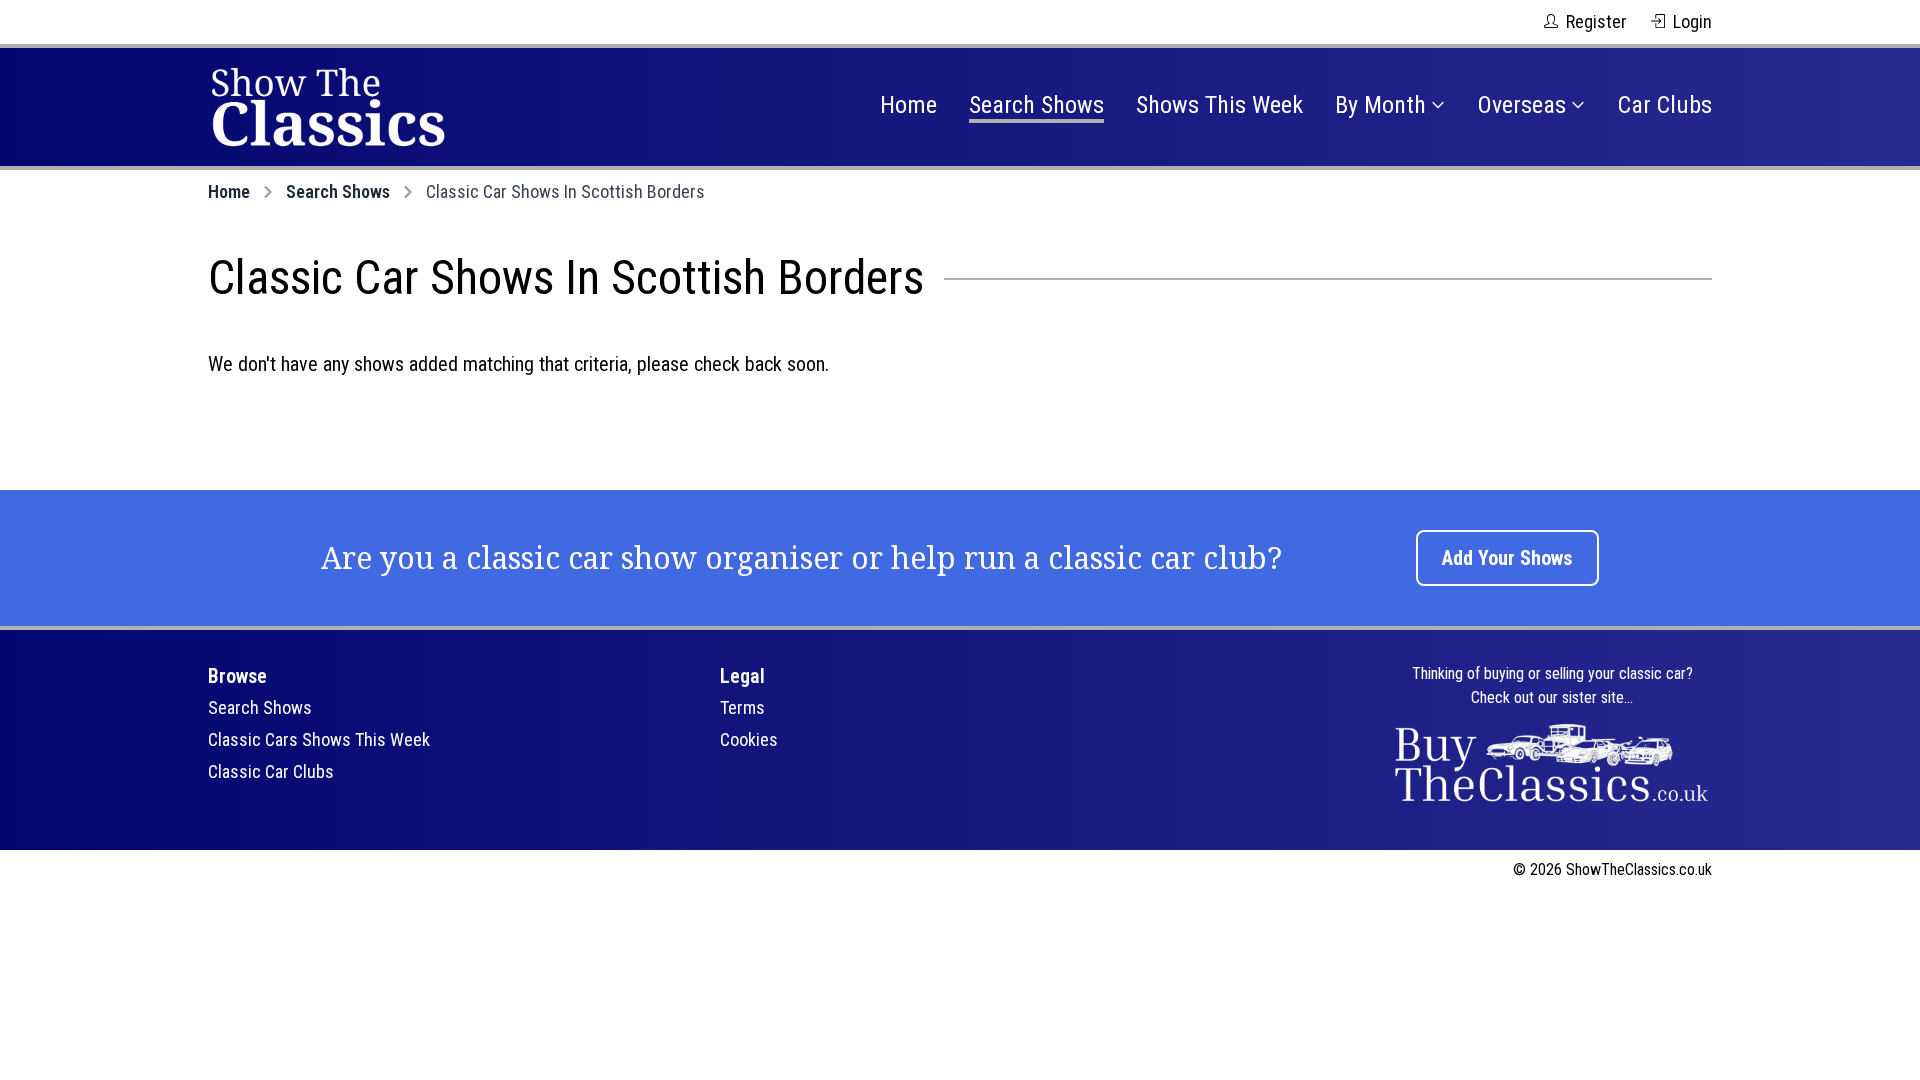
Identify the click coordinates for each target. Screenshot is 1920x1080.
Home (908, 105)
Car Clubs (1665, 105)
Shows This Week (1219, 105)
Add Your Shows (1507, 558)
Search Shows (1036, 105)
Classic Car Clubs (271, 771)
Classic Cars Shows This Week (319, 739)
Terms (742, 707)
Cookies (749, 739)
